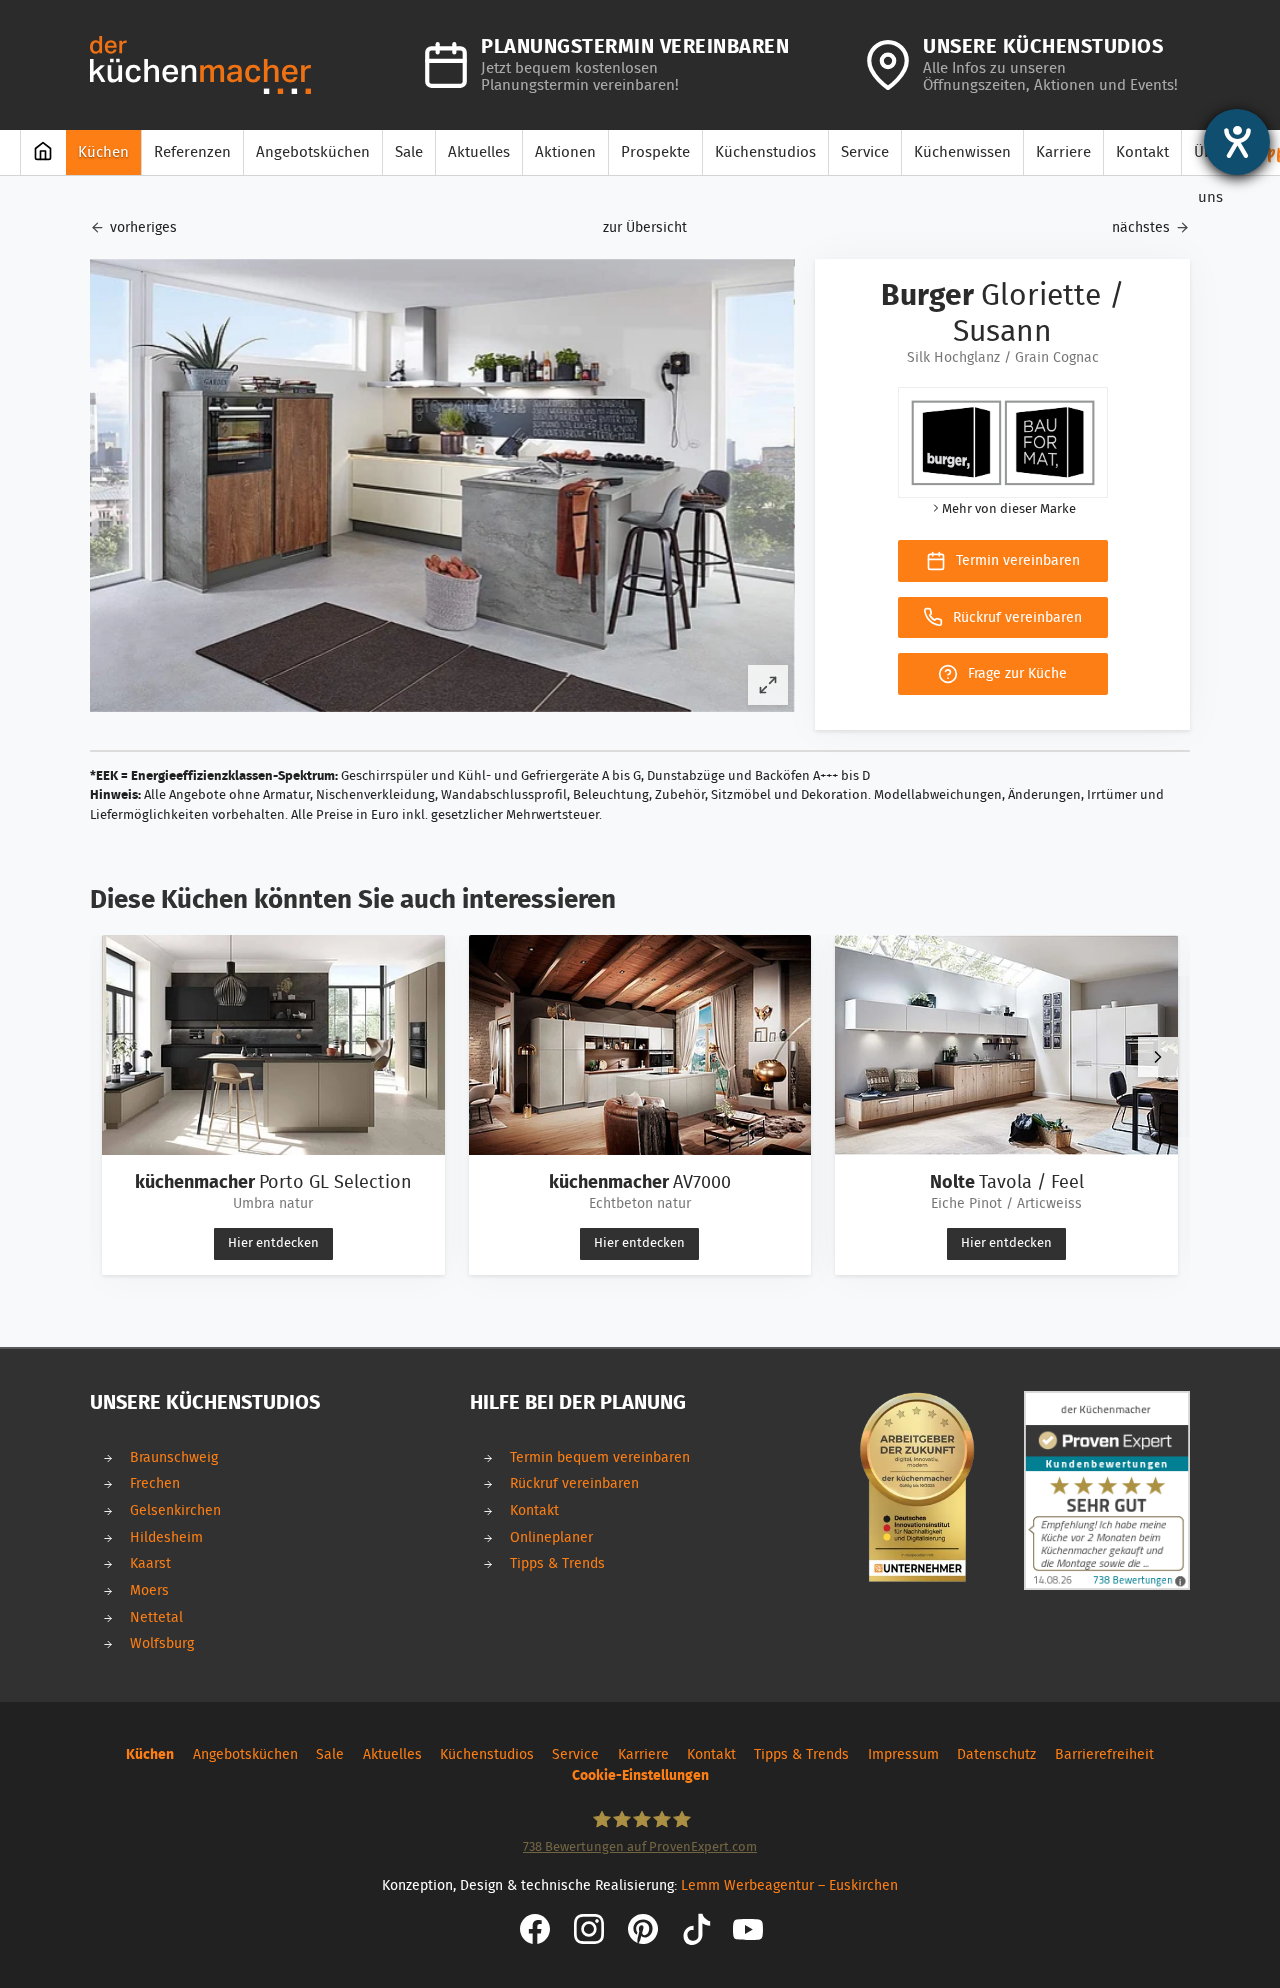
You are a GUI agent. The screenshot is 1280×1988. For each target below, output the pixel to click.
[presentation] (1158, 1057)
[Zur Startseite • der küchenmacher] (200, 64)
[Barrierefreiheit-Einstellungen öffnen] (1237, 142)
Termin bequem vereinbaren (600, 1457)
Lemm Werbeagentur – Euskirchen (789, 1885)
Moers (149, 1590)
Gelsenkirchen (175, 1510)
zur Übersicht (645, 227)
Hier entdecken (273, 1243)
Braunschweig (174, 1457)
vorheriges (143, 227)
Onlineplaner (551, 1537)
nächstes (1141, 227)
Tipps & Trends (557, 1563)
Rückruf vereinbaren (574, 1483)
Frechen (155, 1483)
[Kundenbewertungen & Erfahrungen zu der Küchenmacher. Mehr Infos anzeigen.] (1107, 1490)
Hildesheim (166, 1537)
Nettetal (156, 1617)
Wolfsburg (162, 1643)
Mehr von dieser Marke (1009, 509)
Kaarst (150, 1563)
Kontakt (534, 1510)
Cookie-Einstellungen (640, 1775)
